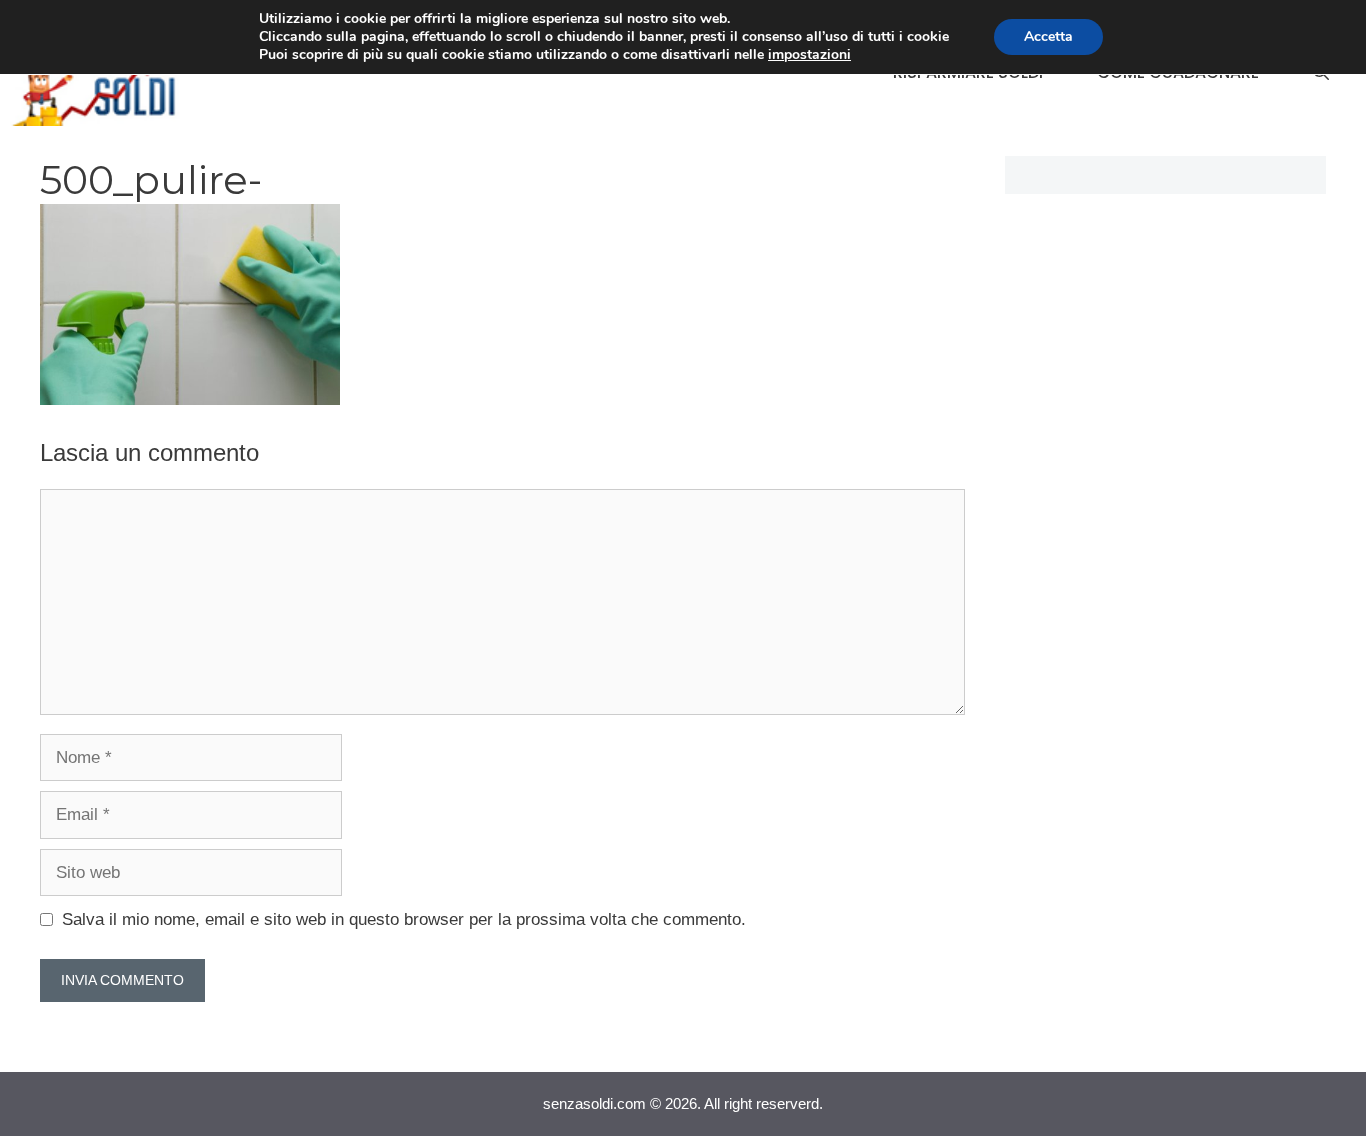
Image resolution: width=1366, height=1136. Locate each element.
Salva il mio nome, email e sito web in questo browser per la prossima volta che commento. (404, 919)
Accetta (1048, 36)
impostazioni (809, 55)
